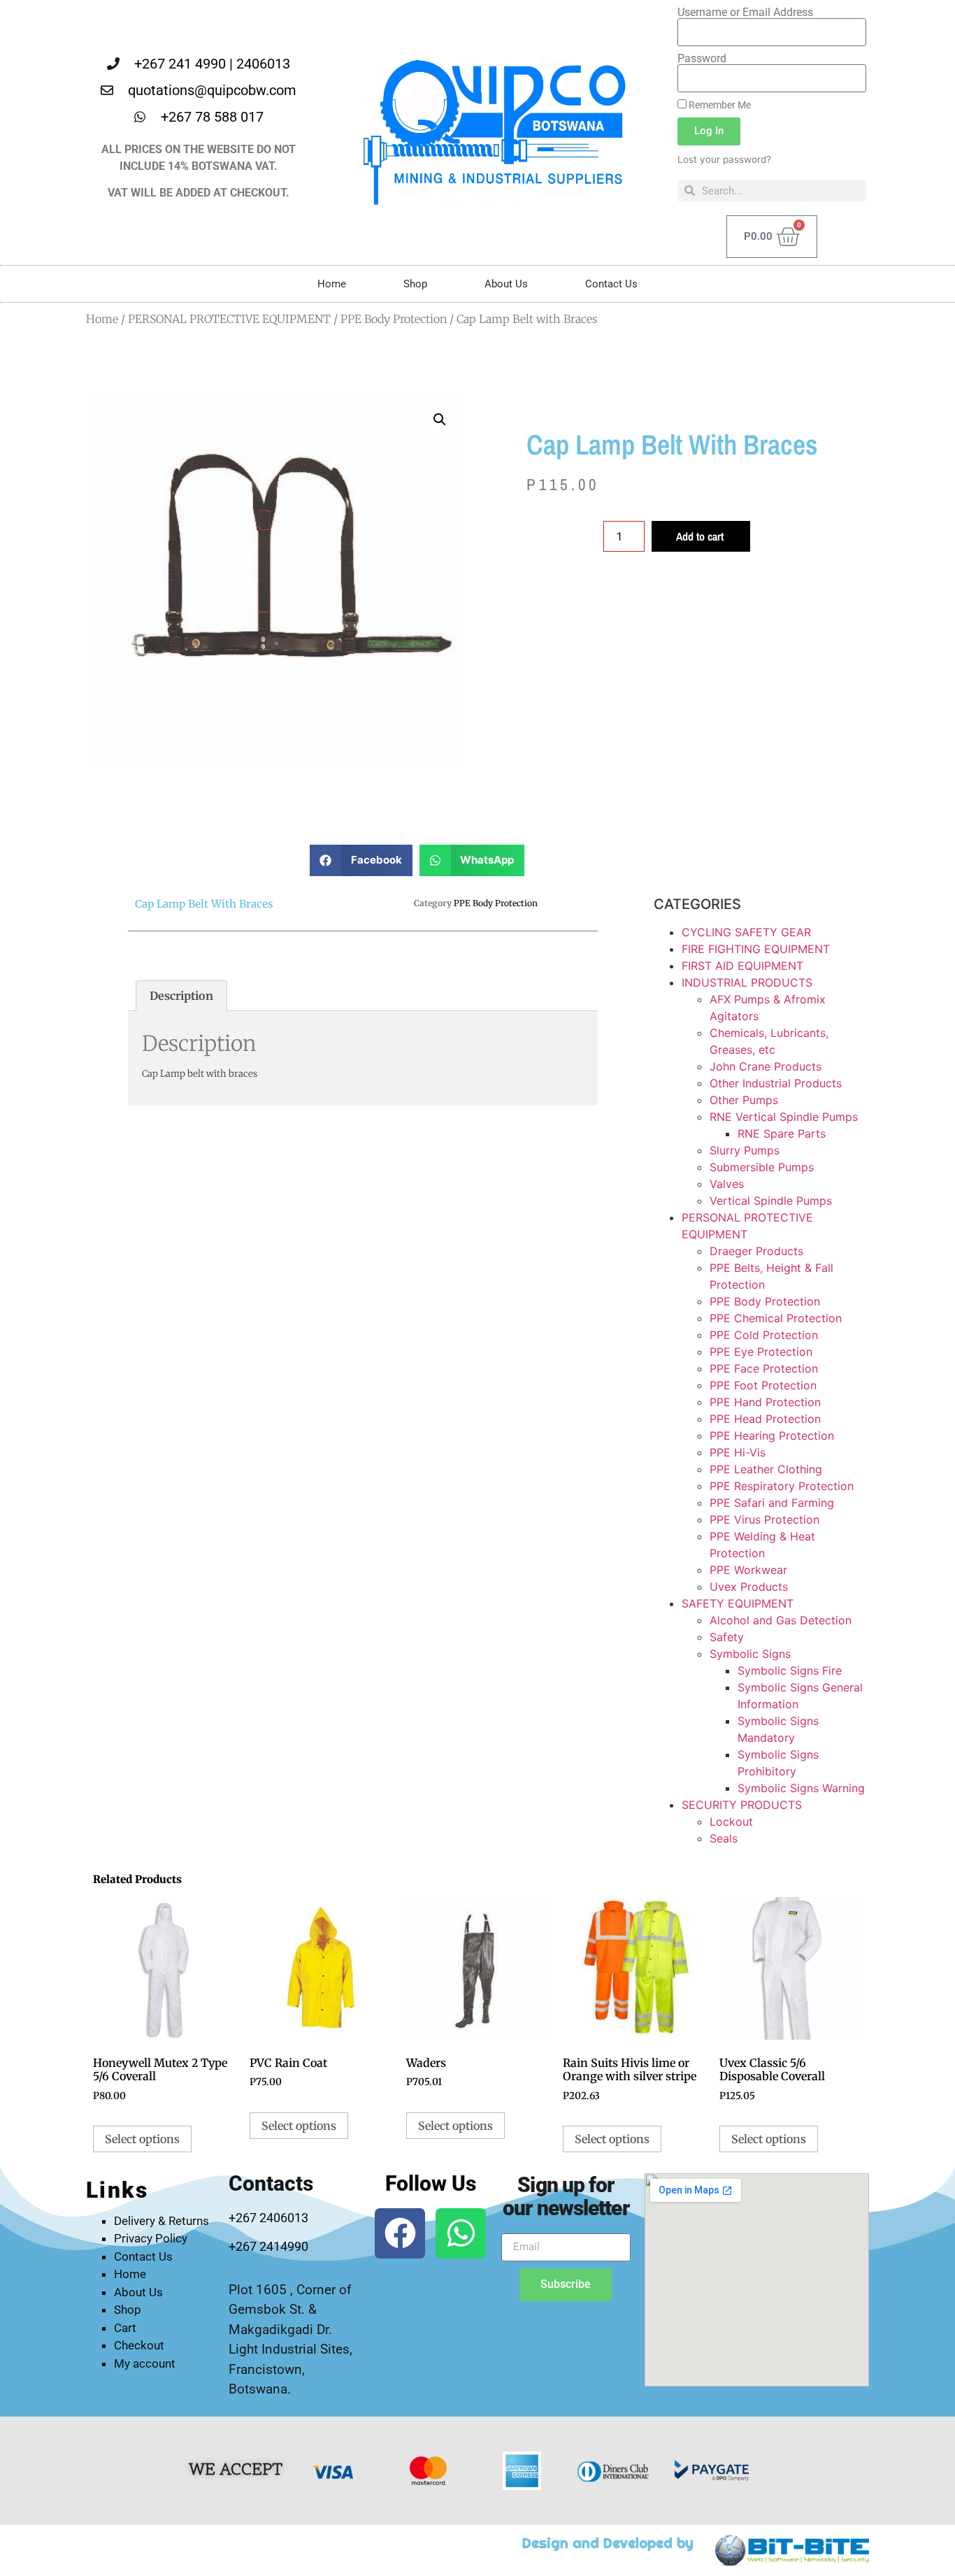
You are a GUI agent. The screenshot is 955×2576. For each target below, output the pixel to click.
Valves (727, 1184)
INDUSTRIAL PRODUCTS (747, 982)
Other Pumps (744, 1100)
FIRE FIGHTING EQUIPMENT (756, 949)
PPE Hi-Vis (738, 1452)
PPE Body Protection (394, 319)
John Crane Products (766, 1066)
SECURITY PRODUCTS (742, 1805)
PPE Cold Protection (764, 1335)
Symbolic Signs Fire (790, 1670)
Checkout (139, 2345)
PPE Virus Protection (764, 1519)
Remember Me (719, 105)
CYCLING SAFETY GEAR (746, 932)
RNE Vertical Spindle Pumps (784, 1117)
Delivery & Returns (161, 2221)
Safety (727, 1637)
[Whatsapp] (461, 2233)
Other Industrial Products (776, 1083)
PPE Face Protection (764, 1368)
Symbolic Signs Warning (801, 1788)
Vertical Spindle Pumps (771, 1201)
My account (145, 2363)
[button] (440, 420)
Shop (415, 284)
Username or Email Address (745, 13)
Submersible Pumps (762, 1167)
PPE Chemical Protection (776, 1318)
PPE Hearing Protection (772, 1436)
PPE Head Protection (765, 1419)
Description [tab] (181, 996)
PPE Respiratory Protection (782, 1486)
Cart (125, 2328)
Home (332, 284)
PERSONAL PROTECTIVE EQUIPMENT (229, 319)
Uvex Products (749, 1587)
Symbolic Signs (750, 1654)
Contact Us (611, 284)
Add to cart (700, 536)
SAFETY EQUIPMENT (738, 1603)
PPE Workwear (748, 1570)
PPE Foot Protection (763, 1385)
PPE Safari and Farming (772, 1503)
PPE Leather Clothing (766, 1469)
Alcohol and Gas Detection (781, 1620)
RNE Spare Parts (782, 1133)
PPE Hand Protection (765, 1402)
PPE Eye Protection (761, 1352)
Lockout (731, 1822)
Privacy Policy (151, 2238)
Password (702, 59)
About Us (506, 284)
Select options (142, 2139)
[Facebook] (400, 2233)
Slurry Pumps (745, 1150)
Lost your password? (724, 159)
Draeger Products (756, 1251)
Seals (724, 1838)
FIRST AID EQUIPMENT (742, 966)
